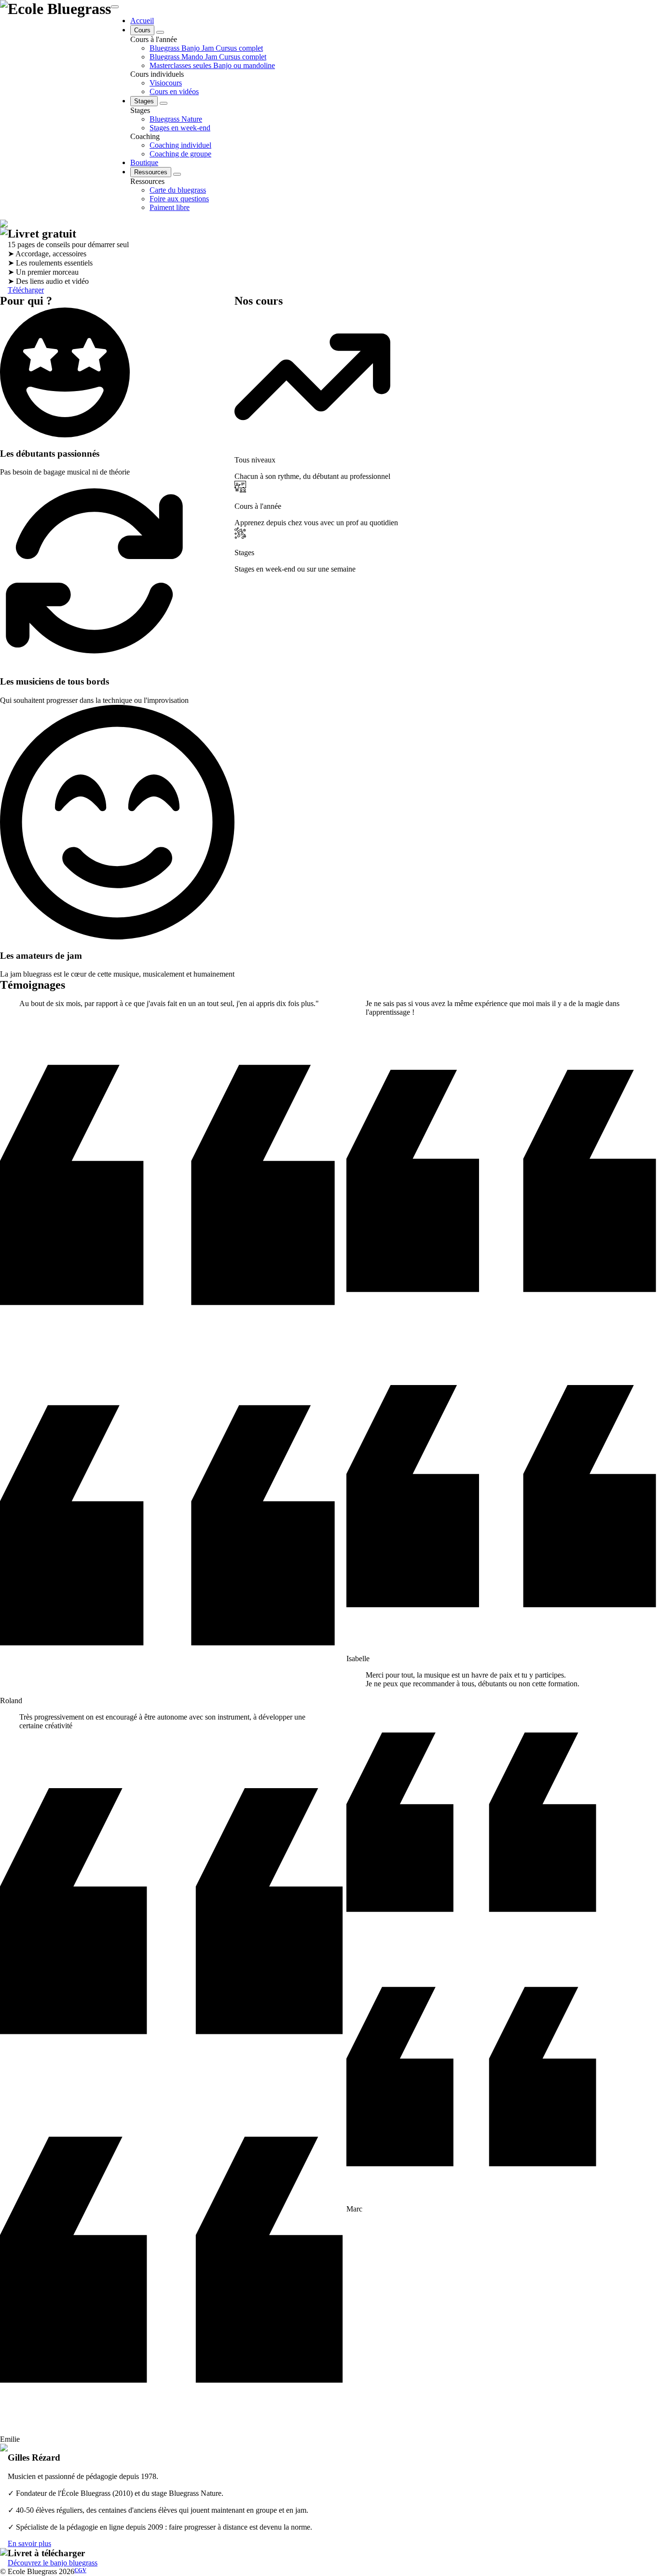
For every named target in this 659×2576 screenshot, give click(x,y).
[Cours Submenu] (160, 32)
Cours (142, 30)
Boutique (144, 162)
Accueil (142, 21)
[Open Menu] (115, 7)
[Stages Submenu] (164, 103)
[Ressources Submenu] (177, 174)
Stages (144, 101)
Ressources (151, 172)
